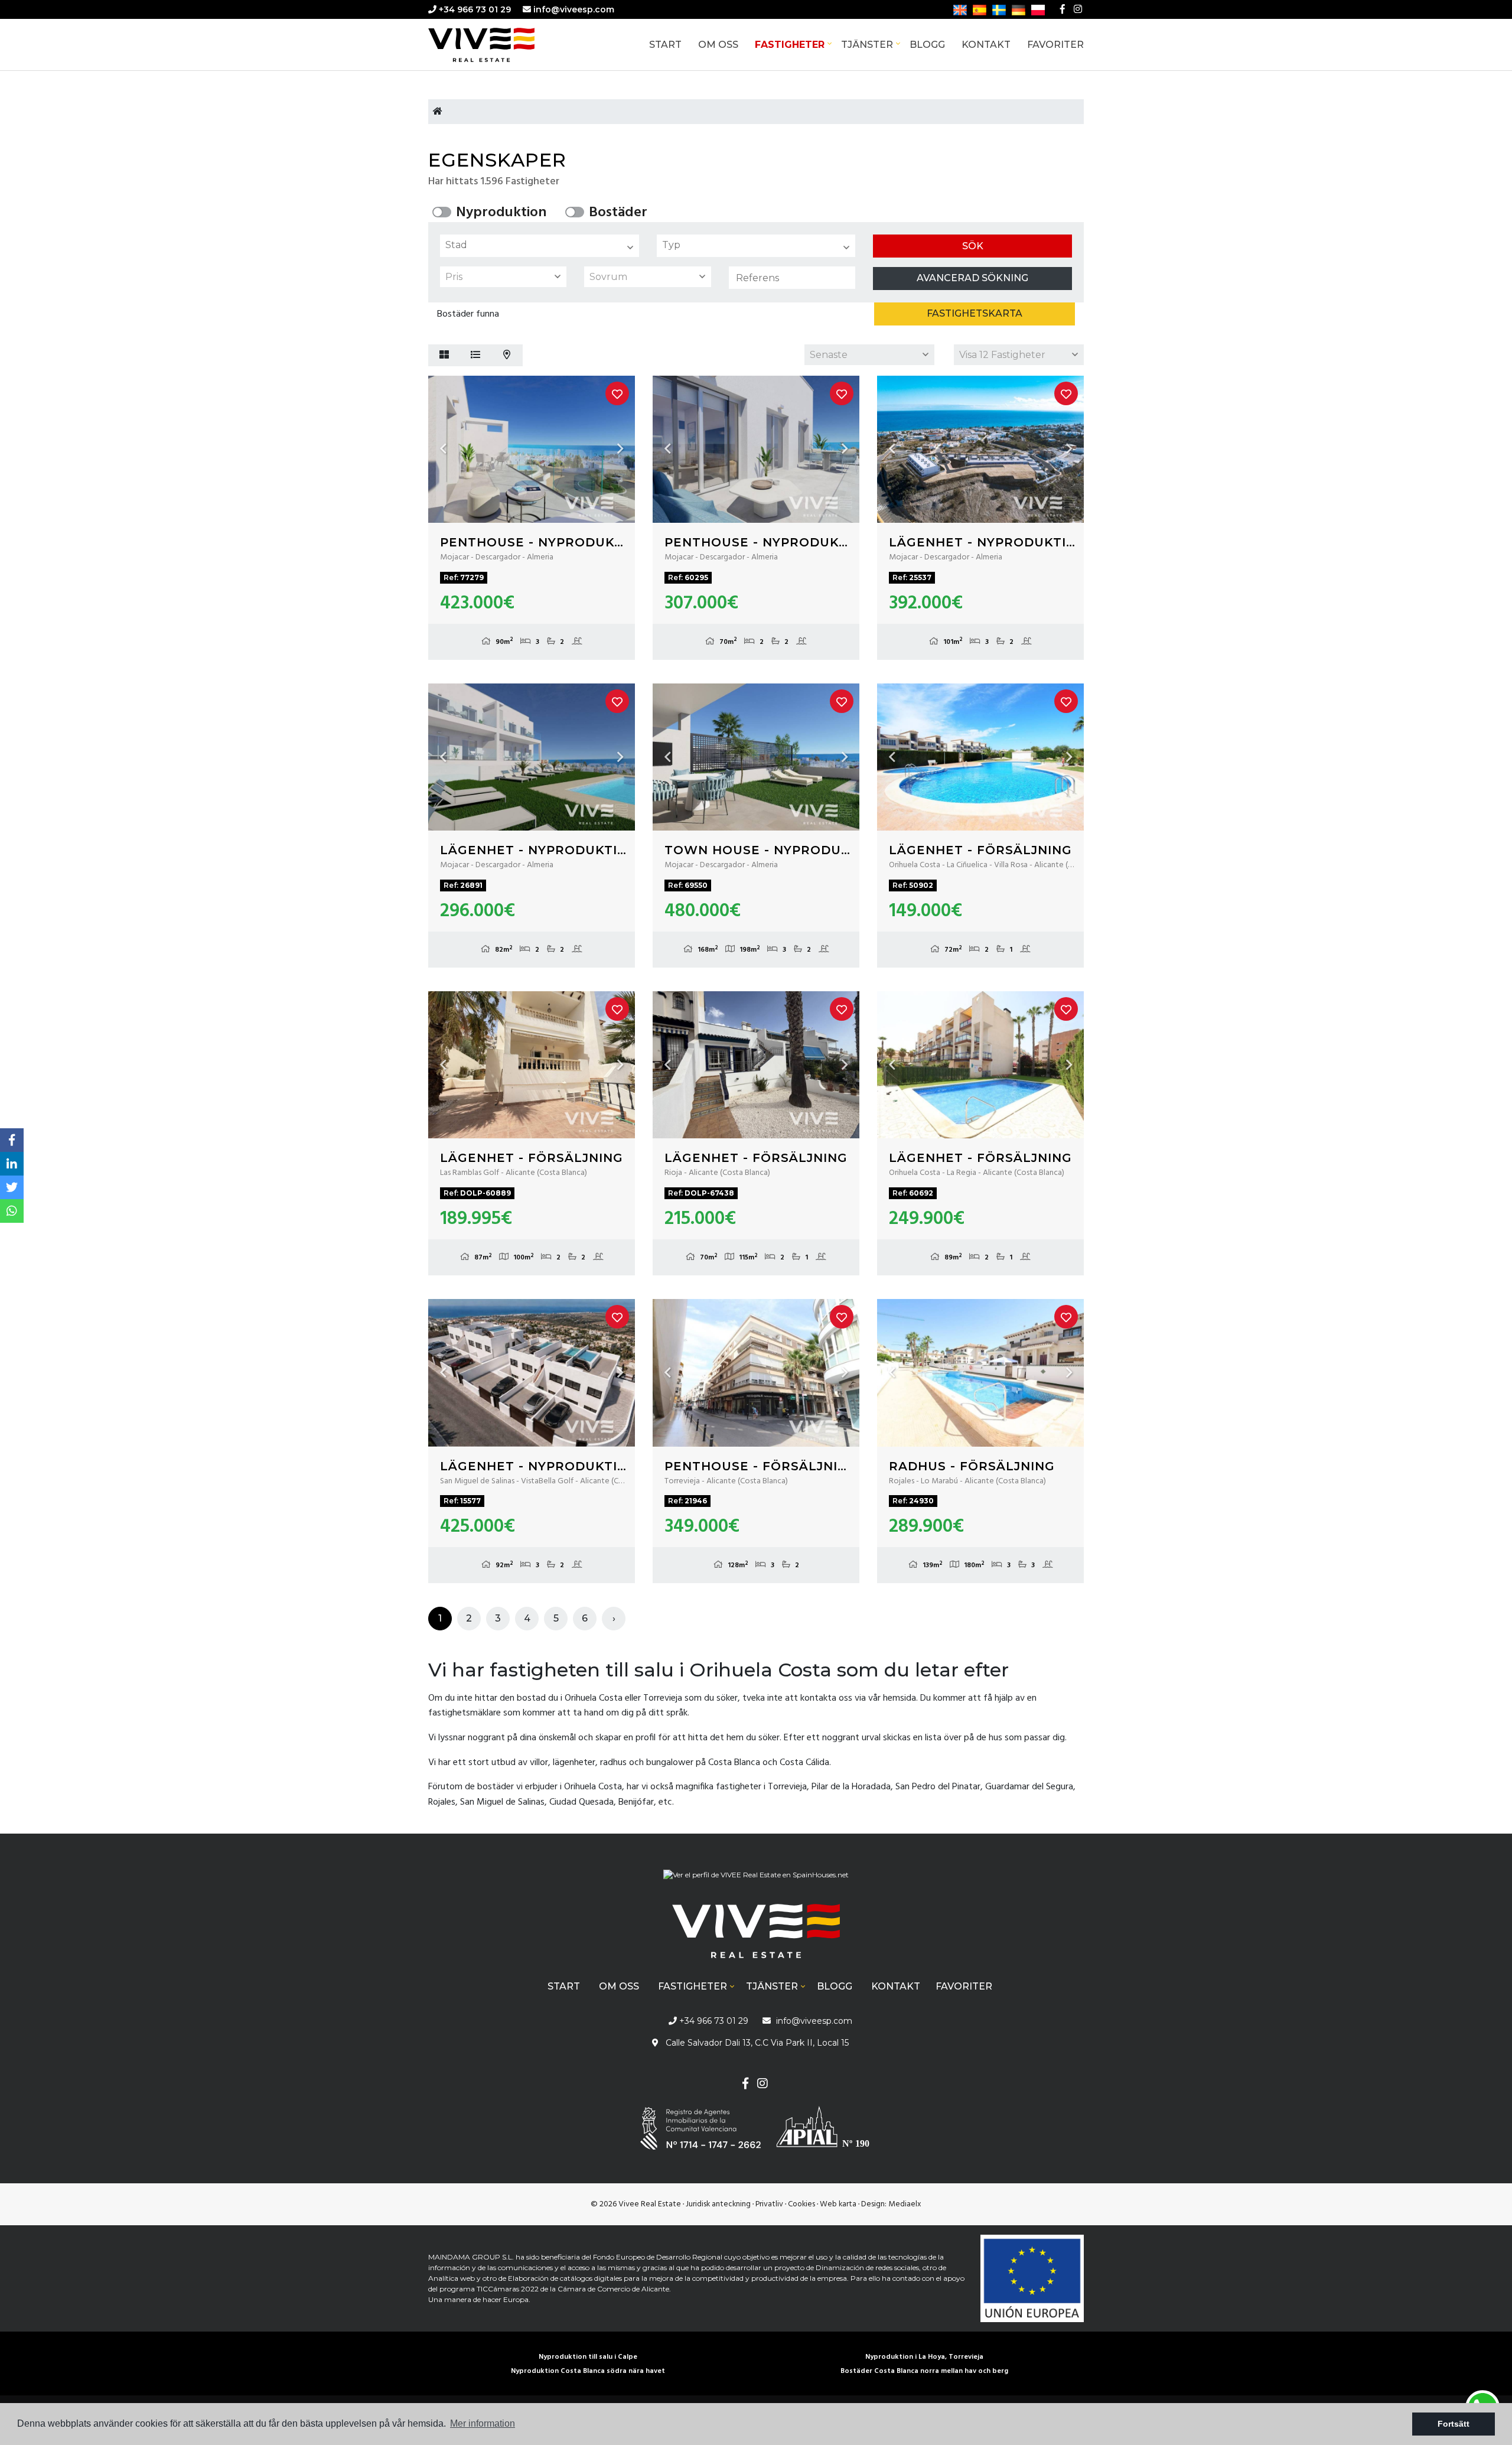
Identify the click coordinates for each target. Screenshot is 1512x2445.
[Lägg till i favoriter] (617, 393)
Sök (973, 246)
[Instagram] (1078, 9)
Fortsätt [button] (1454, 2424)
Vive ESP (499, 45)
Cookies (801, 2204)
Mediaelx (905, 2204)
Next (620, 449)
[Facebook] (1063, 9)
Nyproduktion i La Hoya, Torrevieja (924, 2357)
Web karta (838, 2204)
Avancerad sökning (972, 278)
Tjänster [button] (867, 45)
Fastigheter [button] (790, 45)
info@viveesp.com (574, 9)
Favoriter (1055, 45)
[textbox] (542, 245)
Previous (443, 449)
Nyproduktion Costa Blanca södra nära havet (588, 2371)
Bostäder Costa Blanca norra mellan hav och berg (924, 2371)
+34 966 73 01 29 (474, 9)
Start (665, 45)
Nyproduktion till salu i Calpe (588, 2357)
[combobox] (540, 246)
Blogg (927, 45)
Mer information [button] (483, 2423)
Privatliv (769, 2204)
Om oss (718, 45)
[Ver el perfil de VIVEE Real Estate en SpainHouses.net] (756, 1879)
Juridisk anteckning (718, 2204)
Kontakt (986, 45)
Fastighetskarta (975, 313)
